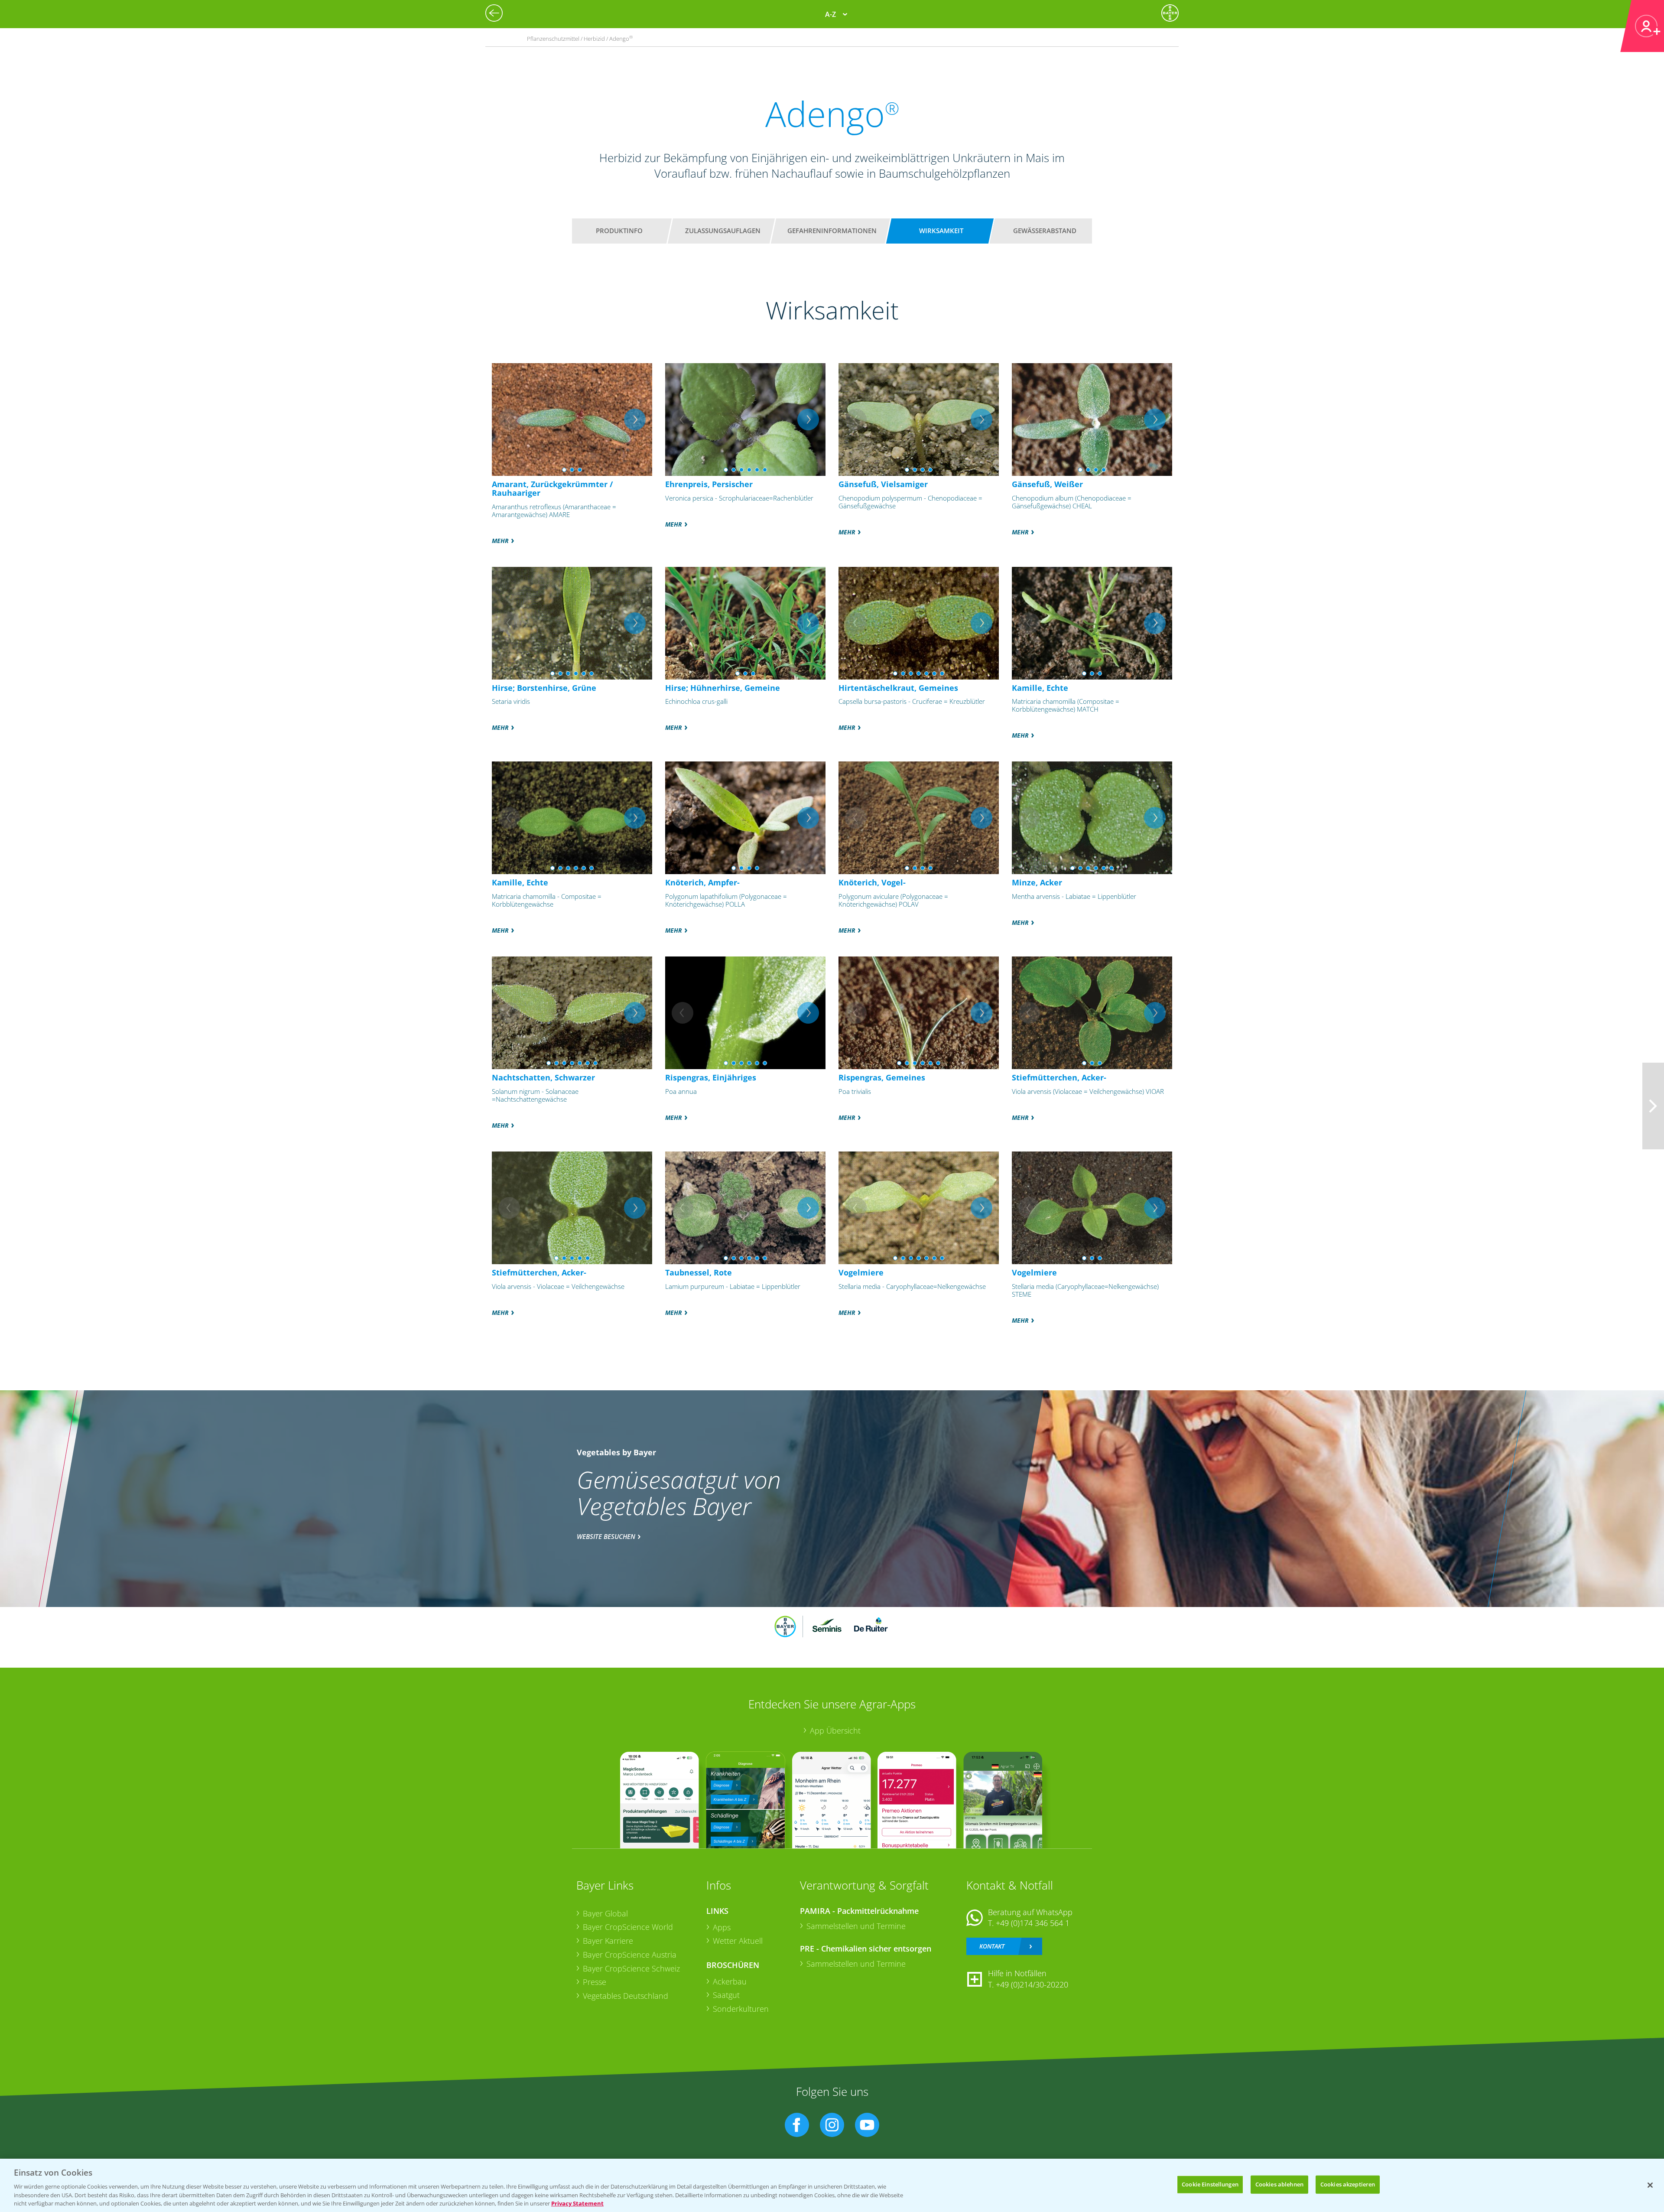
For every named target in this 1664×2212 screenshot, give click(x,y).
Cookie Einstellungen (1210, 2184)
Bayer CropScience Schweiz (631, 1968)
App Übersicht (835, 1731)
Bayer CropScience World (628, 1927)
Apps (722, 1927)
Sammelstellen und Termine (856, 1926)
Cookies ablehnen (1279, 2184)
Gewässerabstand (1045, 231)
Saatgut (726, 1995)
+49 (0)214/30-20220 (1032, 1984)
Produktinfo (619, 231)
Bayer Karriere (608, 1941)
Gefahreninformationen (832, 231)
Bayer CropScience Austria (630, 1955)
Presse (595, 1982)
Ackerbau (730, 1981)
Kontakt (992, 1946)
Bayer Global (605, 1913)
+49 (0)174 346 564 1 (1033, 1923)
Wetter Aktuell (738, 1941)
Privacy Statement (577, 2203)
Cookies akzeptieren (1348, 2184)
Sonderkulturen (741, 2009)
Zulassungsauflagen (723, 231)
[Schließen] (1650, 2185)
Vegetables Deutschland (626, 1996)
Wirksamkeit (941, 231)
